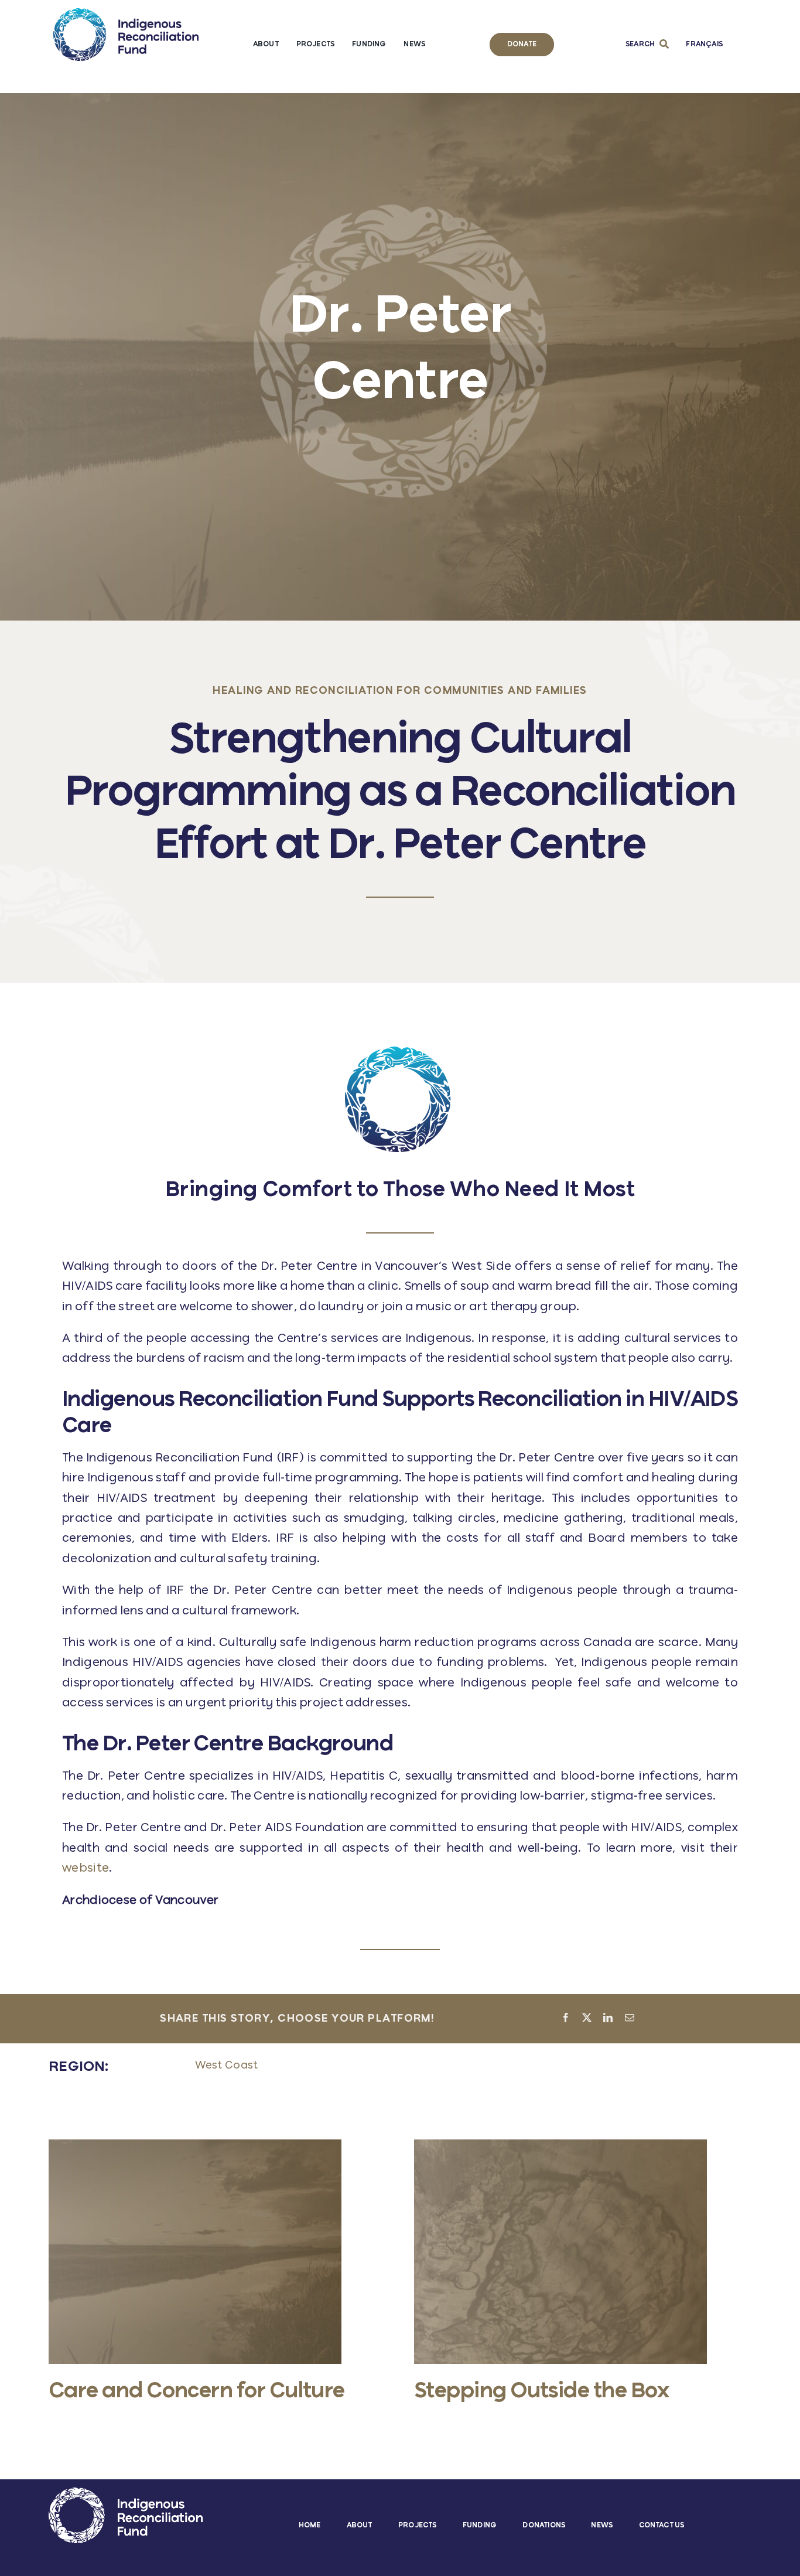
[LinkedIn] (608, 2019)
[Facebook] (566, 2019)
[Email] (630, 2019)
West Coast (227, 2066)
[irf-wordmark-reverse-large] (126, 2493)
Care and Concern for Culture (197, 2392)
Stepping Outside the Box (541, 2392)
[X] (587, 2019)
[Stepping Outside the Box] (560, 2146)
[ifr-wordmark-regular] (126, 14)
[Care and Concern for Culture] (195, 2146)
